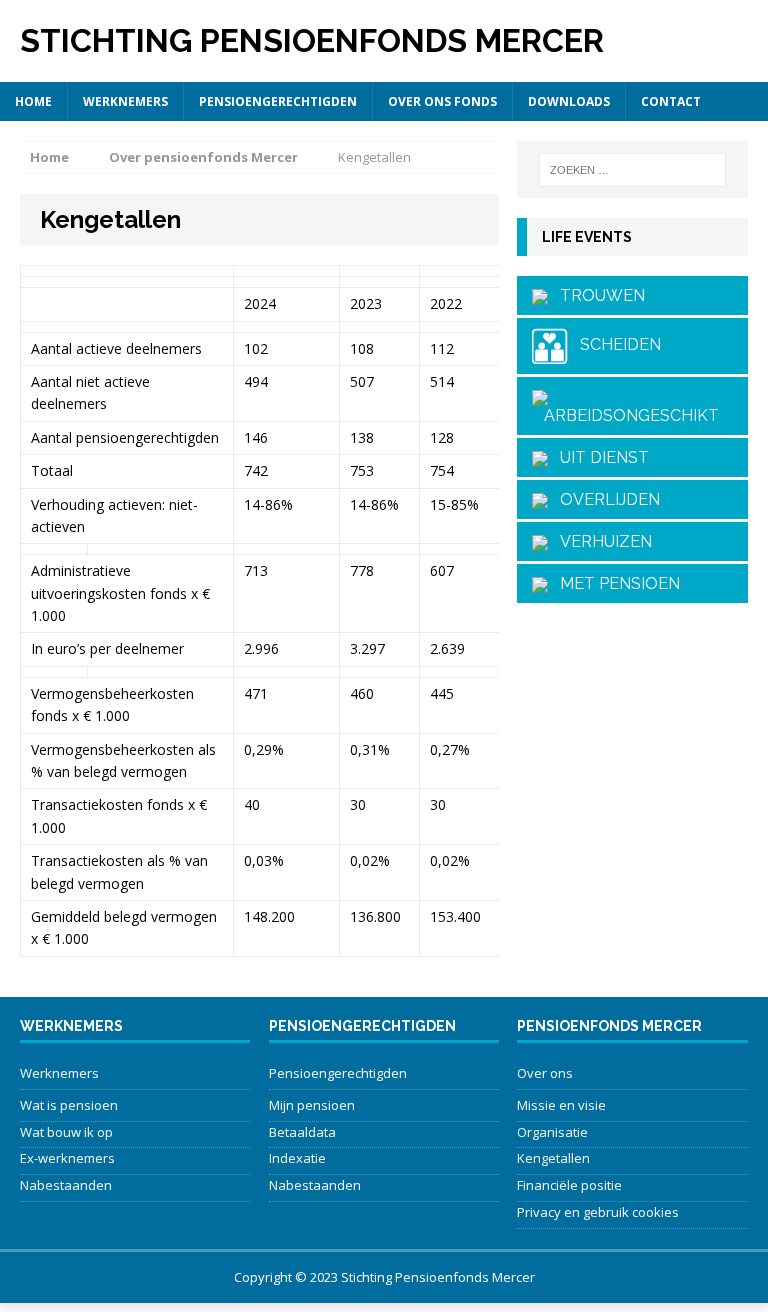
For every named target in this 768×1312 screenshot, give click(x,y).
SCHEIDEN (614, 345)
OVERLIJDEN (604, 499)
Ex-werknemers (67, 1158)
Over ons (545, 1073)
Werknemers (125, 101)
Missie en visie (561, 1105)
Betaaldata (302, 1132)
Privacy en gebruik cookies (598, 1212)
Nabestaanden (66, 1185)
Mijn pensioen (312, 1105)
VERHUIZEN (600, 541)
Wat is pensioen (69, 1105)
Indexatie (297, 1158)
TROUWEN (596, 295)
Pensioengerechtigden (278, 101)
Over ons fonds (442, 101)
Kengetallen (553, 1158)
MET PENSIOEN (614, 583)
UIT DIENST (598, 457)
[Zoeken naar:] (632, 170)
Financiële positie (569, 1185)
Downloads (569, 101)
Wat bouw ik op (66, 1132)
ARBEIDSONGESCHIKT (625, 415)
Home (33, 101)
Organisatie (552, 1132)
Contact (671, 101)
